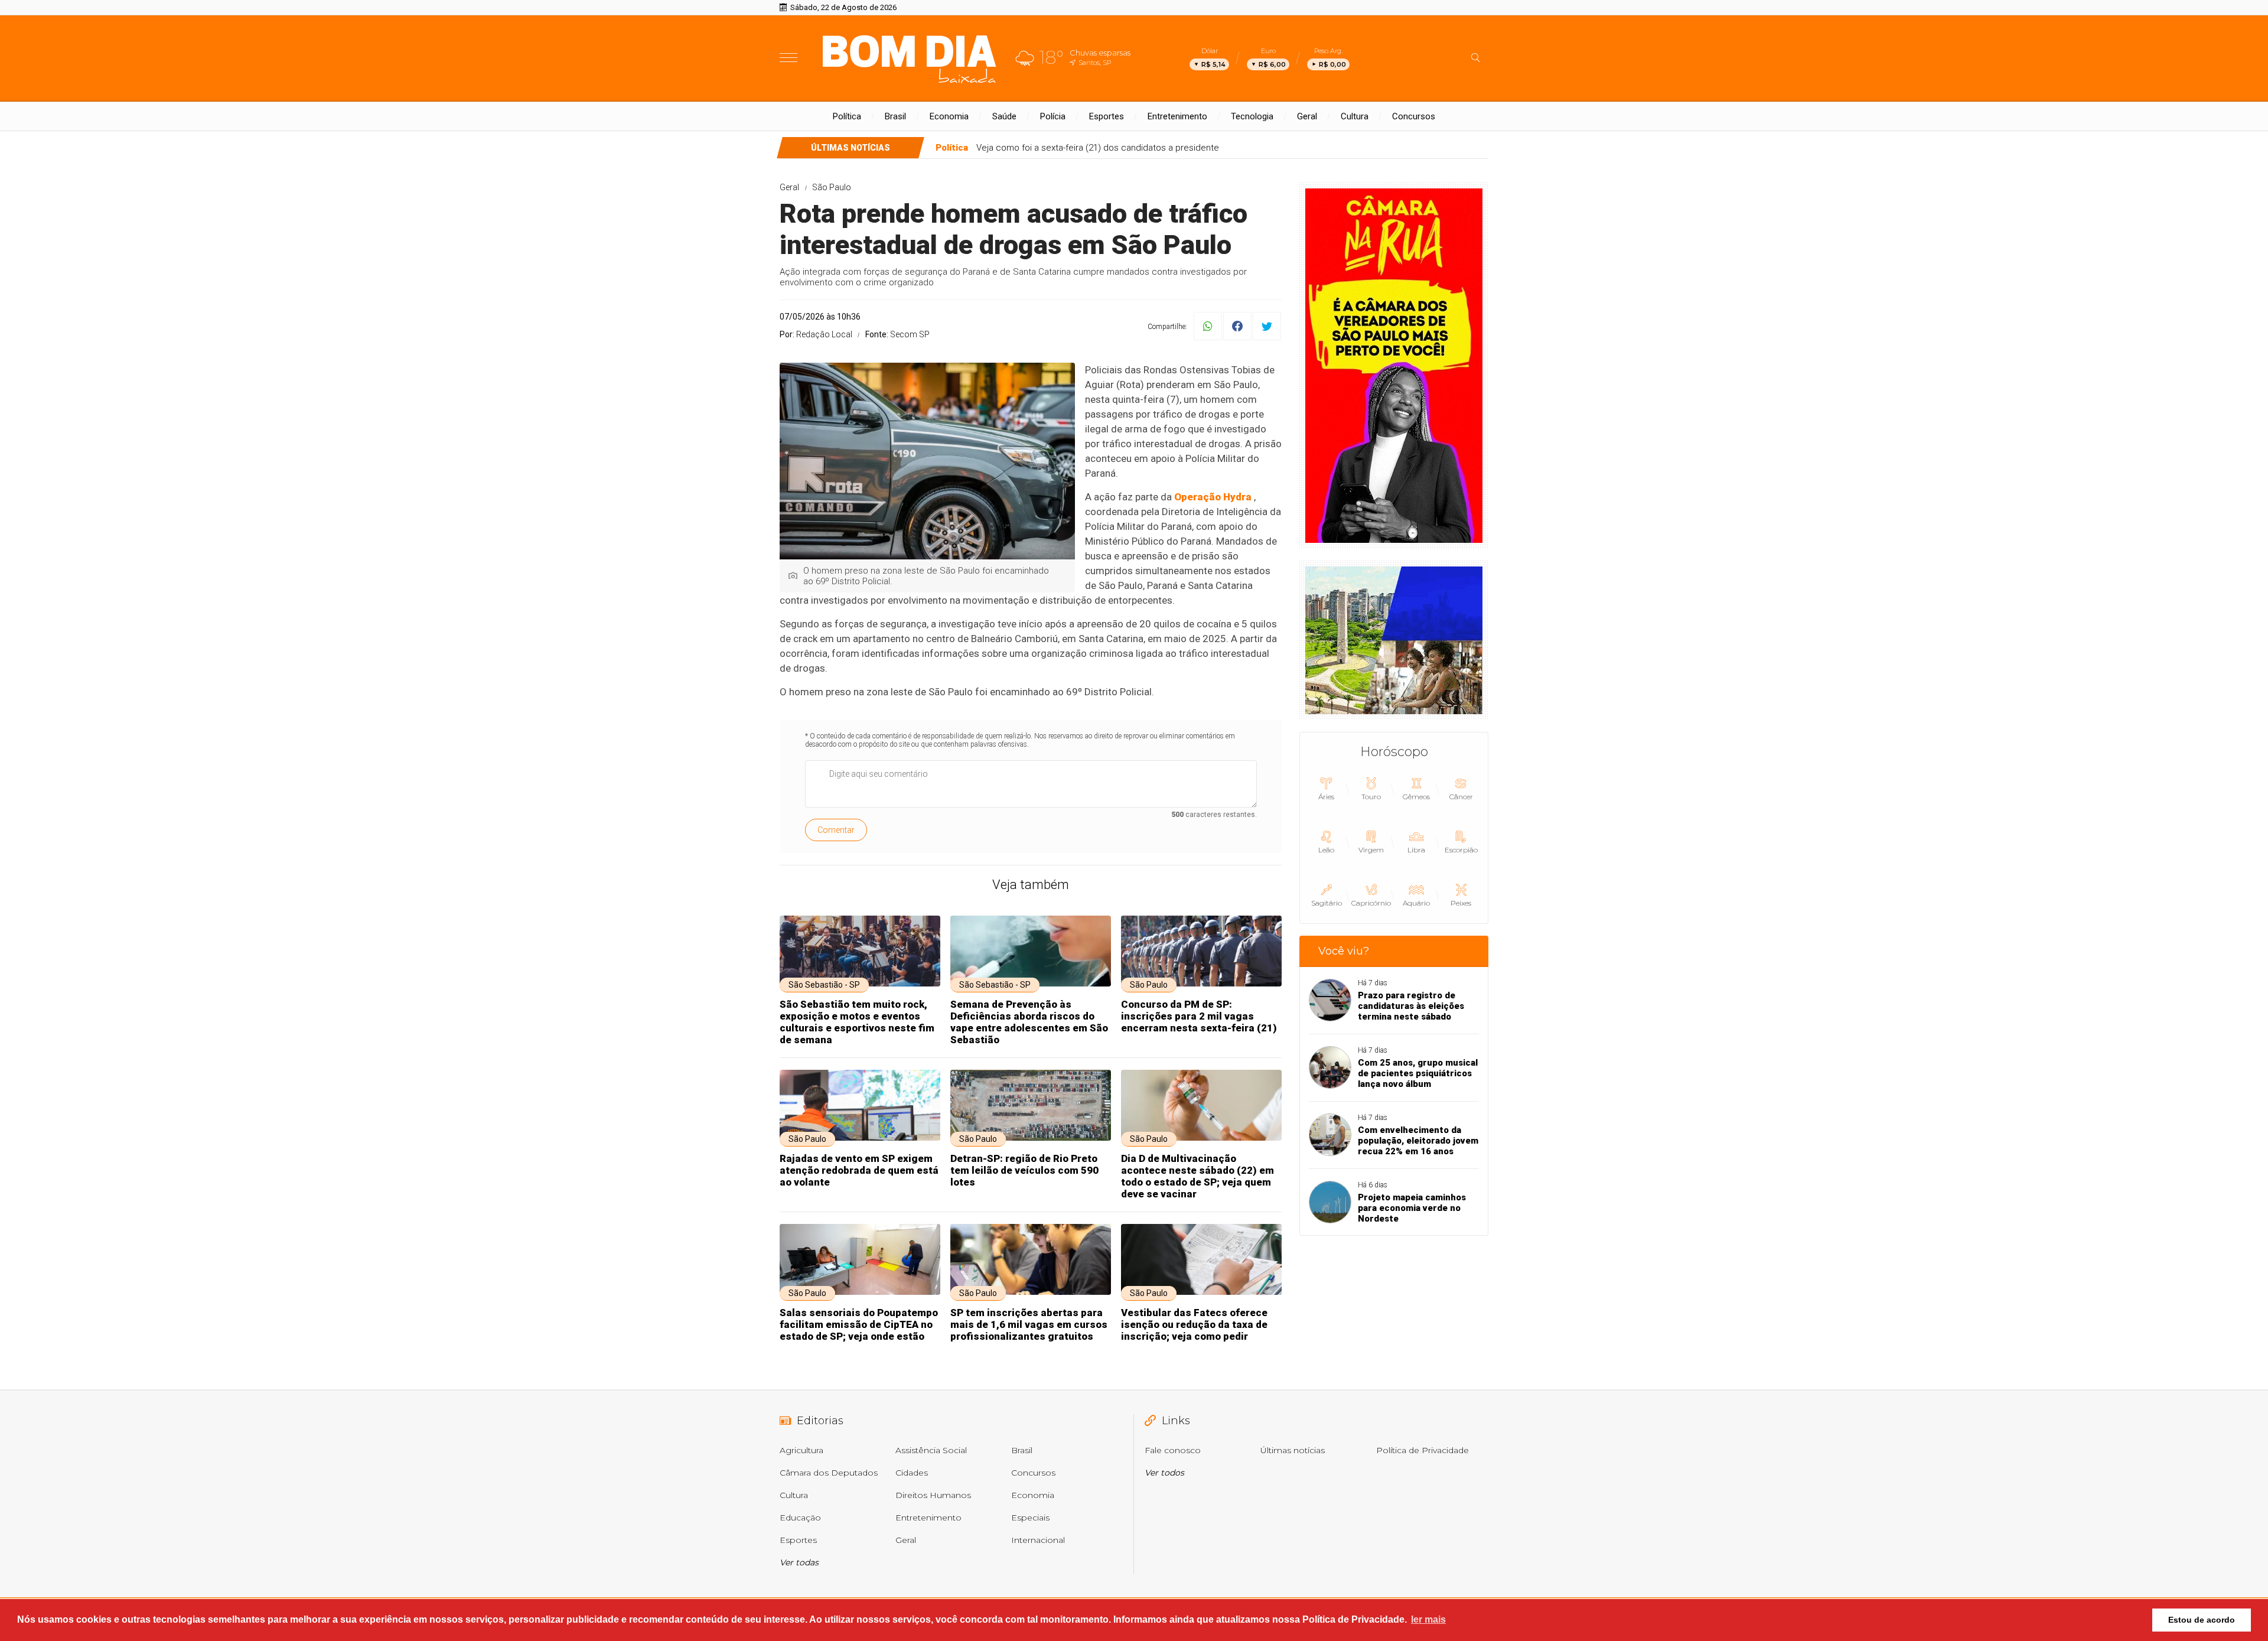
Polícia (1053, 116)
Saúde (1004, 116)
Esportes (1107, 116)
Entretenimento (1177, 116)
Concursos (1414, 116)
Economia (949, 116)
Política (847, 116)
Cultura (1355, 116)
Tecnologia (1252, 116)
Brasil (895, 116)
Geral (1307, 116)
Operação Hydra (1213, 497)
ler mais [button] (1428, 1619)
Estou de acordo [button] (2202, 1620)
